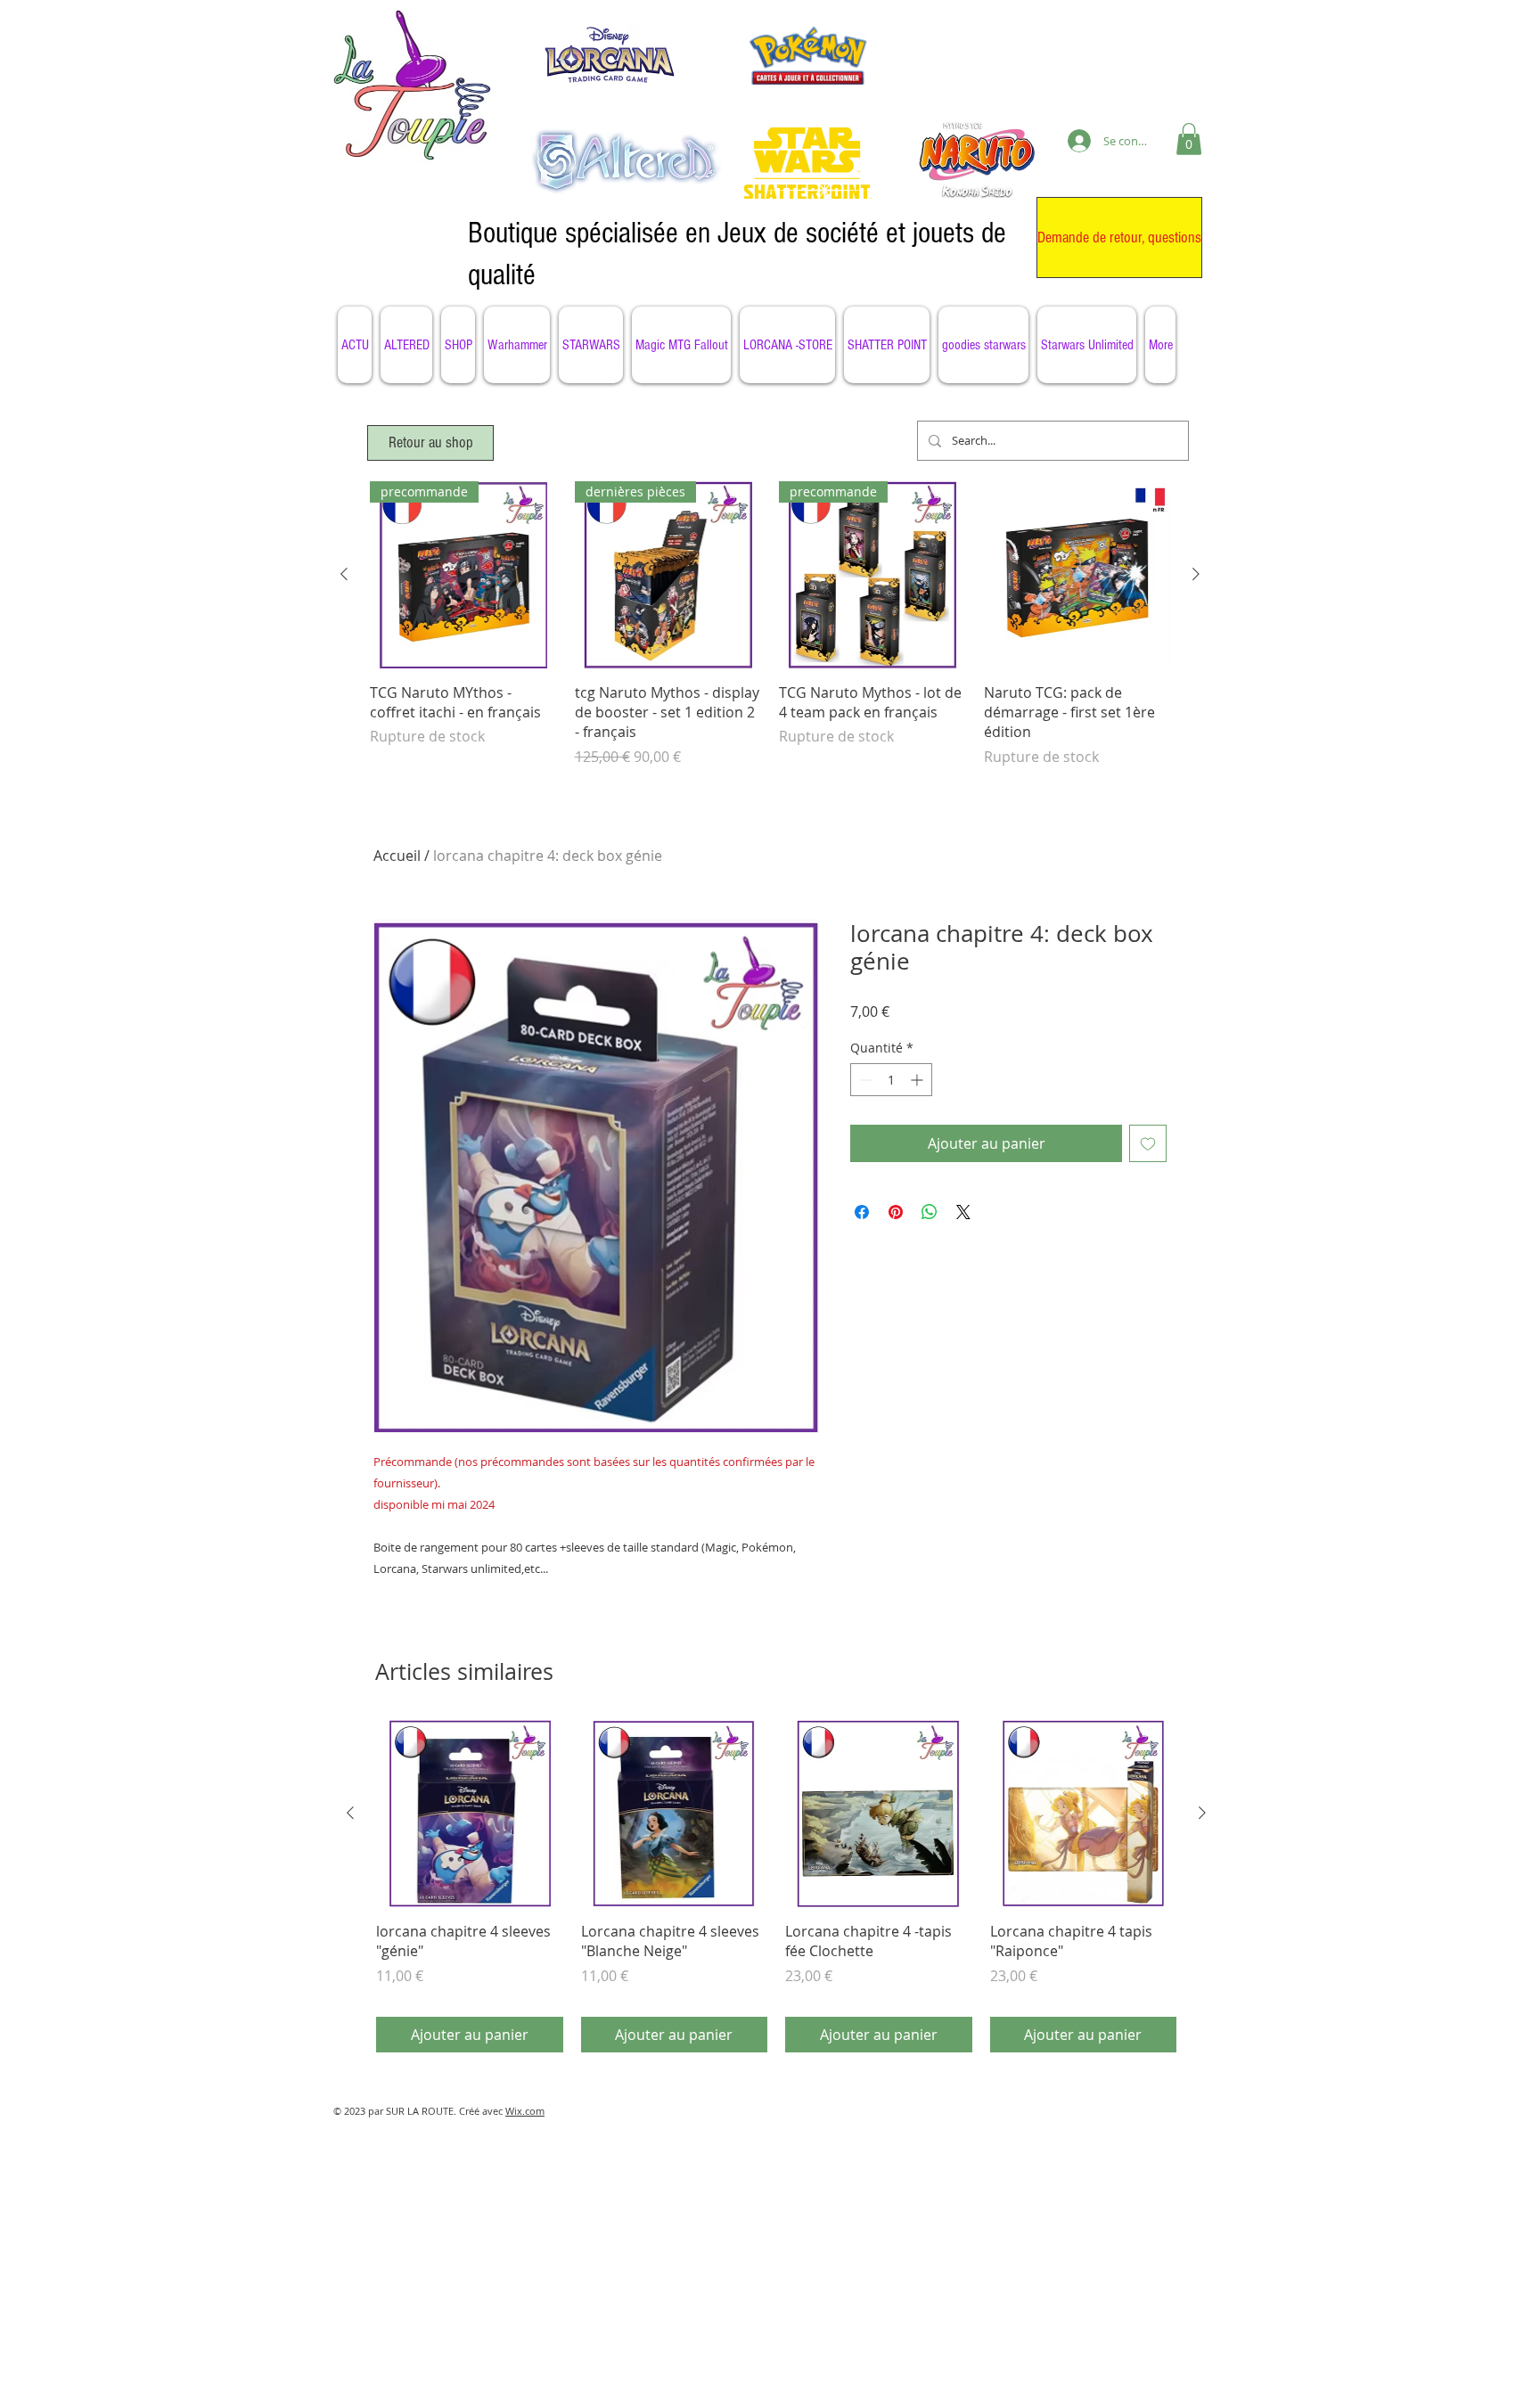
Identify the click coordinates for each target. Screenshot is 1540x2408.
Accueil (397, 856)
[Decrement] (864, 1080)
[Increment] (918, 1080)
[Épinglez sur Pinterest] (896, 1212)
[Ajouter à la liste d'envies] (1148, 1143)
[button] (1189, 139)
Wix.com (525, 2111)
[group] (770, 634)
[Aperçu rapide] (1077, 575)
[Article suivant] (1196, 574)
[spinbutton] (891, 1080)
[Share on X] (963, 1212)
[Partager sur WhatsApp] (930, 1212)
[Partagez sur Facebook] (862, 1212)
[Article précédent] (344, 574)
